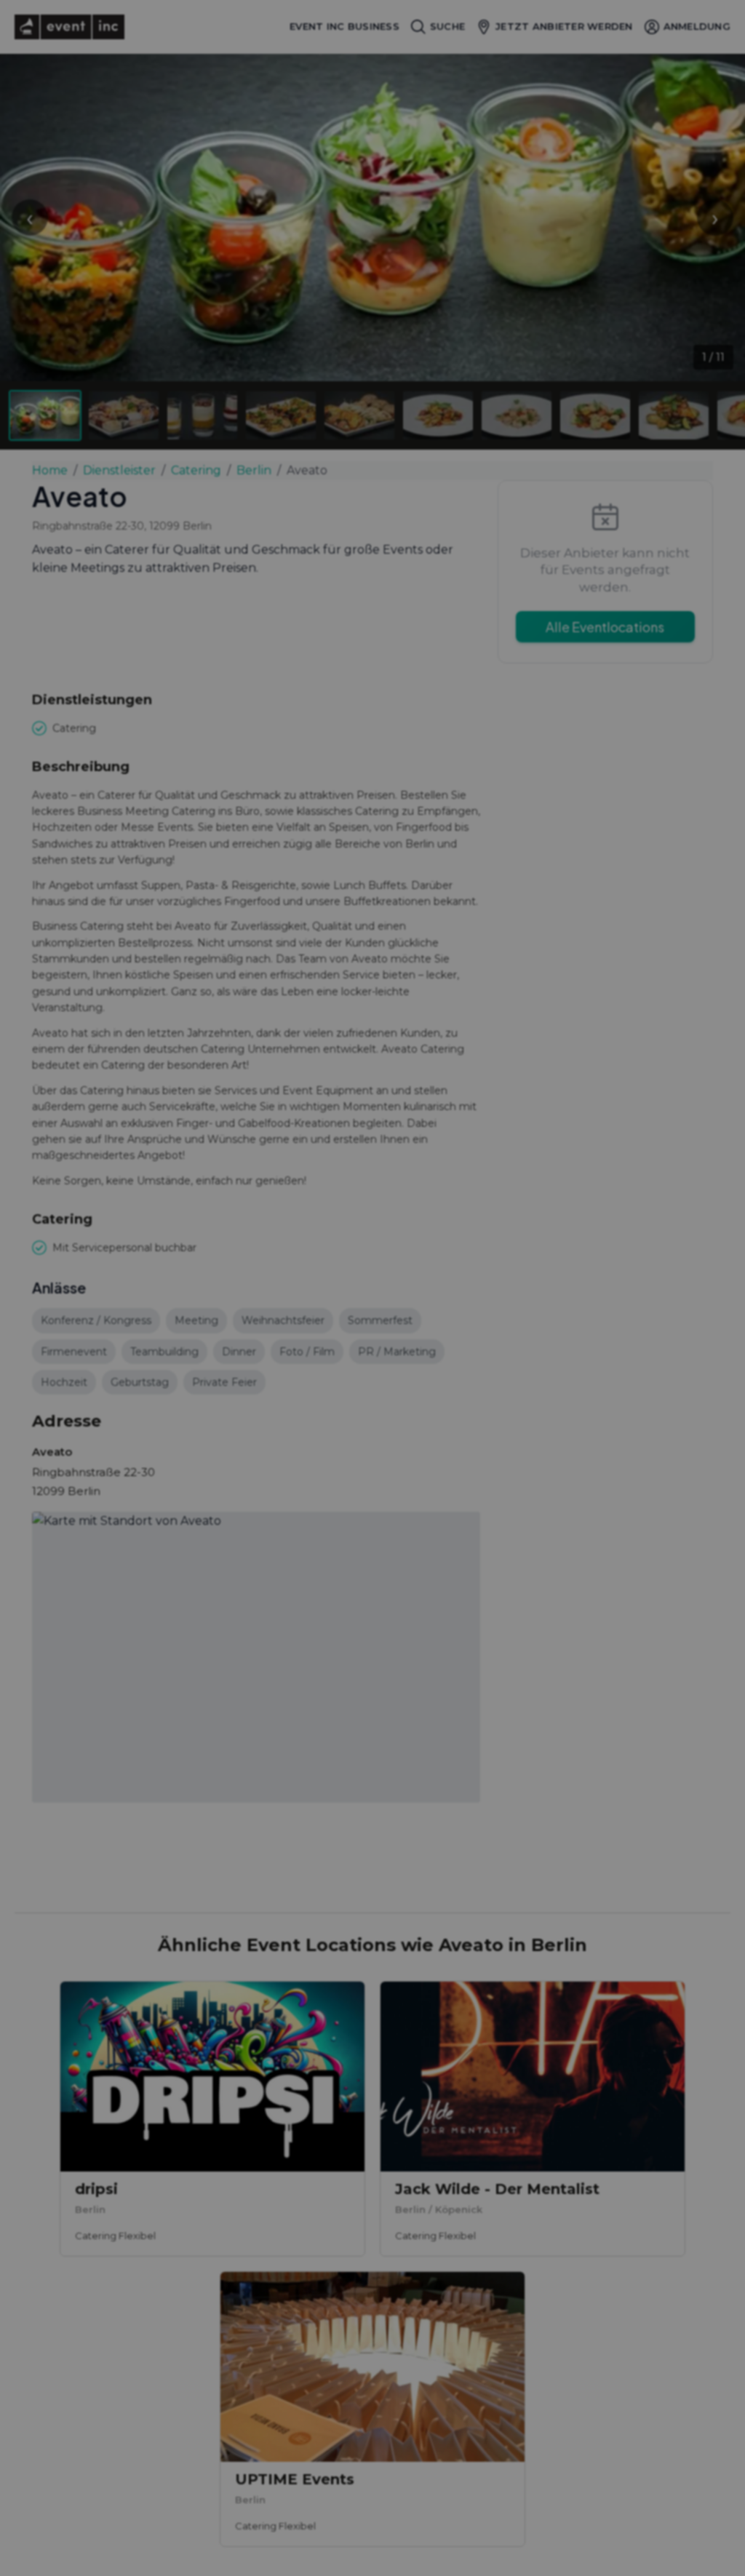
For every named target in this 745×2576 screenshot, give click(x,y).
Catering (196, 470)
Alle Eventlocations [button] (605, 627)
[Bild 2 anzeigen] (124, 415)
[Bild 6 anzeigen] (438, 415)
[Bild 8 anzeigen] (595, 415)
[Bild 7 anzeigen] (517, 415)
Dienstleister (119, 470)
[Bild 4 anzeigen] (281, 415)
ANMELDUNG (697, 26)
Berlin (254, 470)
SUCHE (447, 26)
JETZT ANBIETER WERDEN (564, 26)
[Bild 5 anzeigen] (359, 415)
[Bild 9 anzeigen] (674, 415)
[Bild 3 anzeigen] (202, 415)
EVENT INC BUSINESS (344, 27)
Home (50, 470)
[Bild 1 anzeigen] (45, 415)
